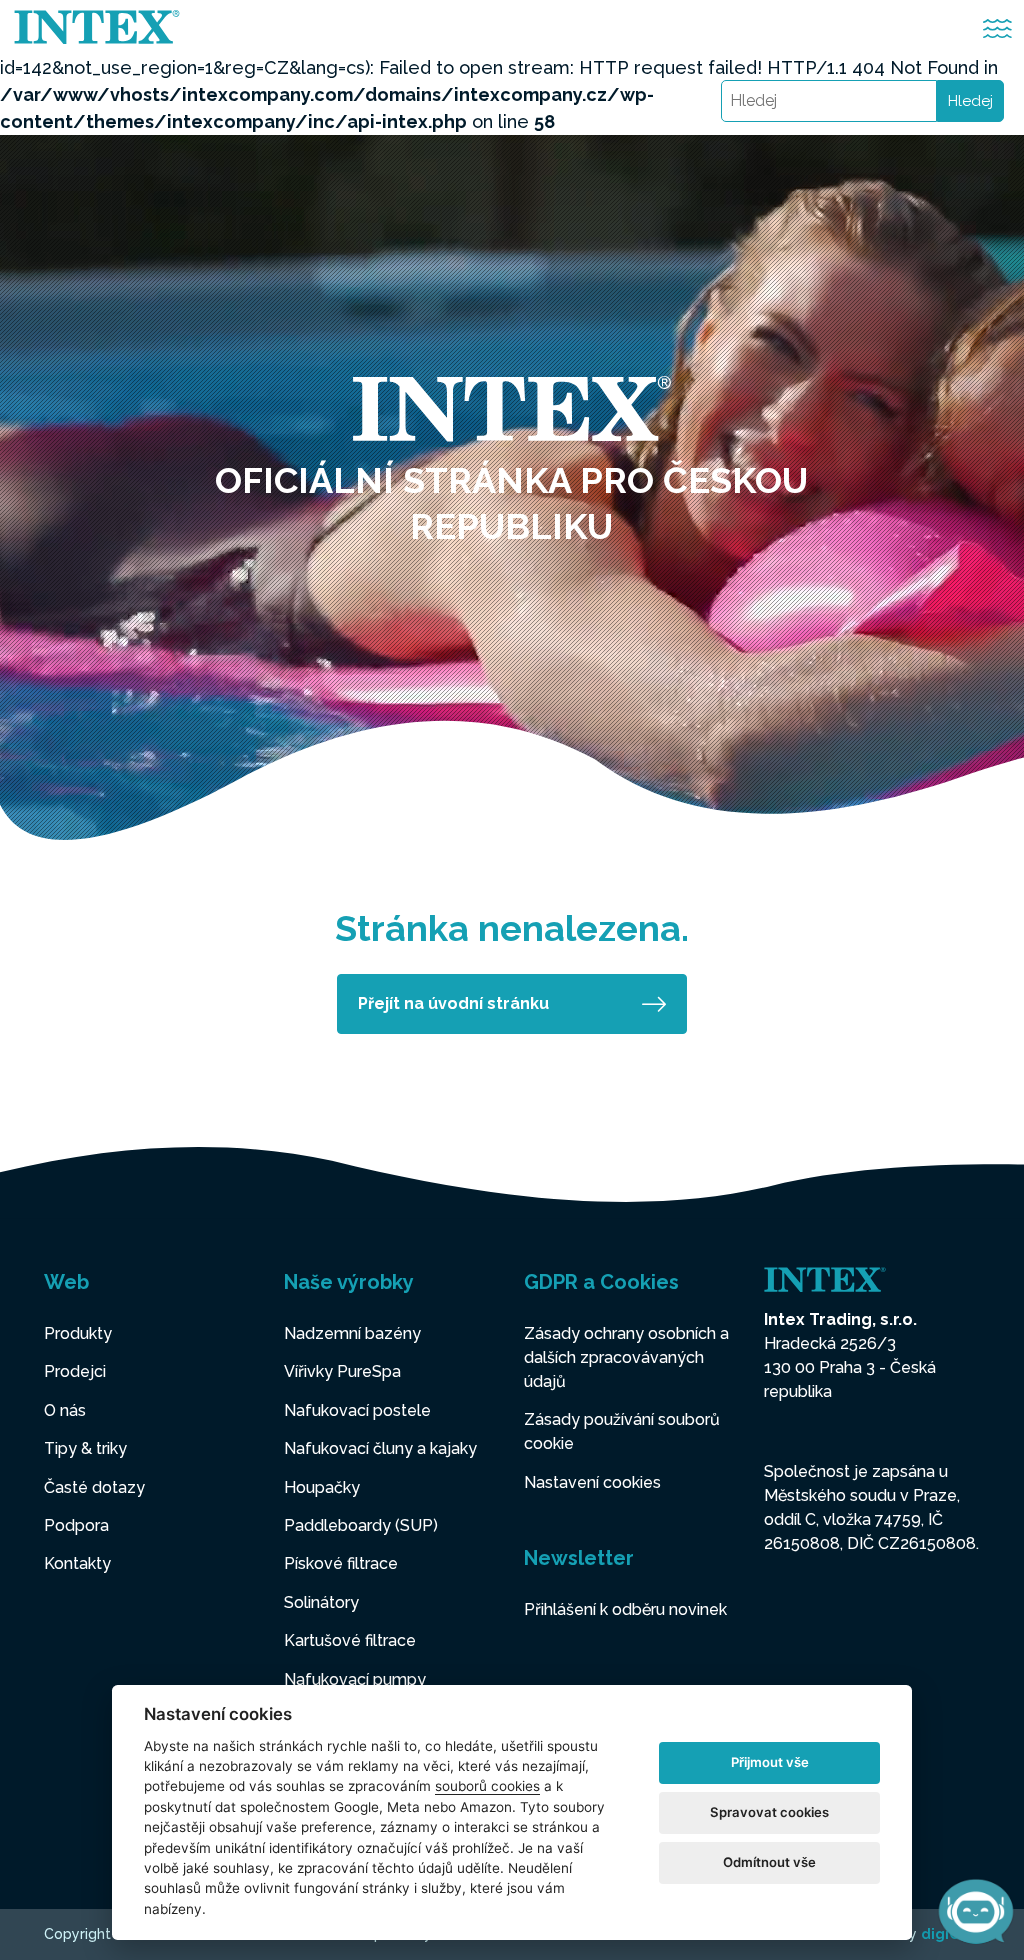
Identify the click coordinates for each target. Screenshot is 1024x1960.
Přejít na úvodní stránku (453, 1003)
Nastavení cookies (592, 1482)
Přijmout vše (770, 1762)
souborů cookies (487, 1786)
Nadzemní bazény (352, 1333)
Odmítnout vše (769, 1862)
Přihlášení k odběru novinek (625, 1609)
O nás (65, 1410)
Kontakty (77, 1563)
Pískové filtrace (341, 1563)
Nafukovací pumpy (355, 1679)
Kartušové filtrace (350, 1640)
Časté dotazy (94, 1487)
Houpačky (322, 1487)
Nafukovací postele (357, 1410)
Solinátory (321, 1602)
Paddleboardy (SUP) (361, 1525)
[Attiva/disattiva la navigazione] (997, 28)
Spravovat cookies (769, 1812)
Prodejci (75, 1371)
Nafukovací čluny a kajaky (380, 1448)
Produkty (78, 1333)
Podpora (76, 1525)
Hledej (970, 101)
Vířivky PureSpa (342, 1371)
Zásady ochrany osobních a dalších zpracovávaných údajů (626, 1357)
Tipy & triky (85, 1448)
